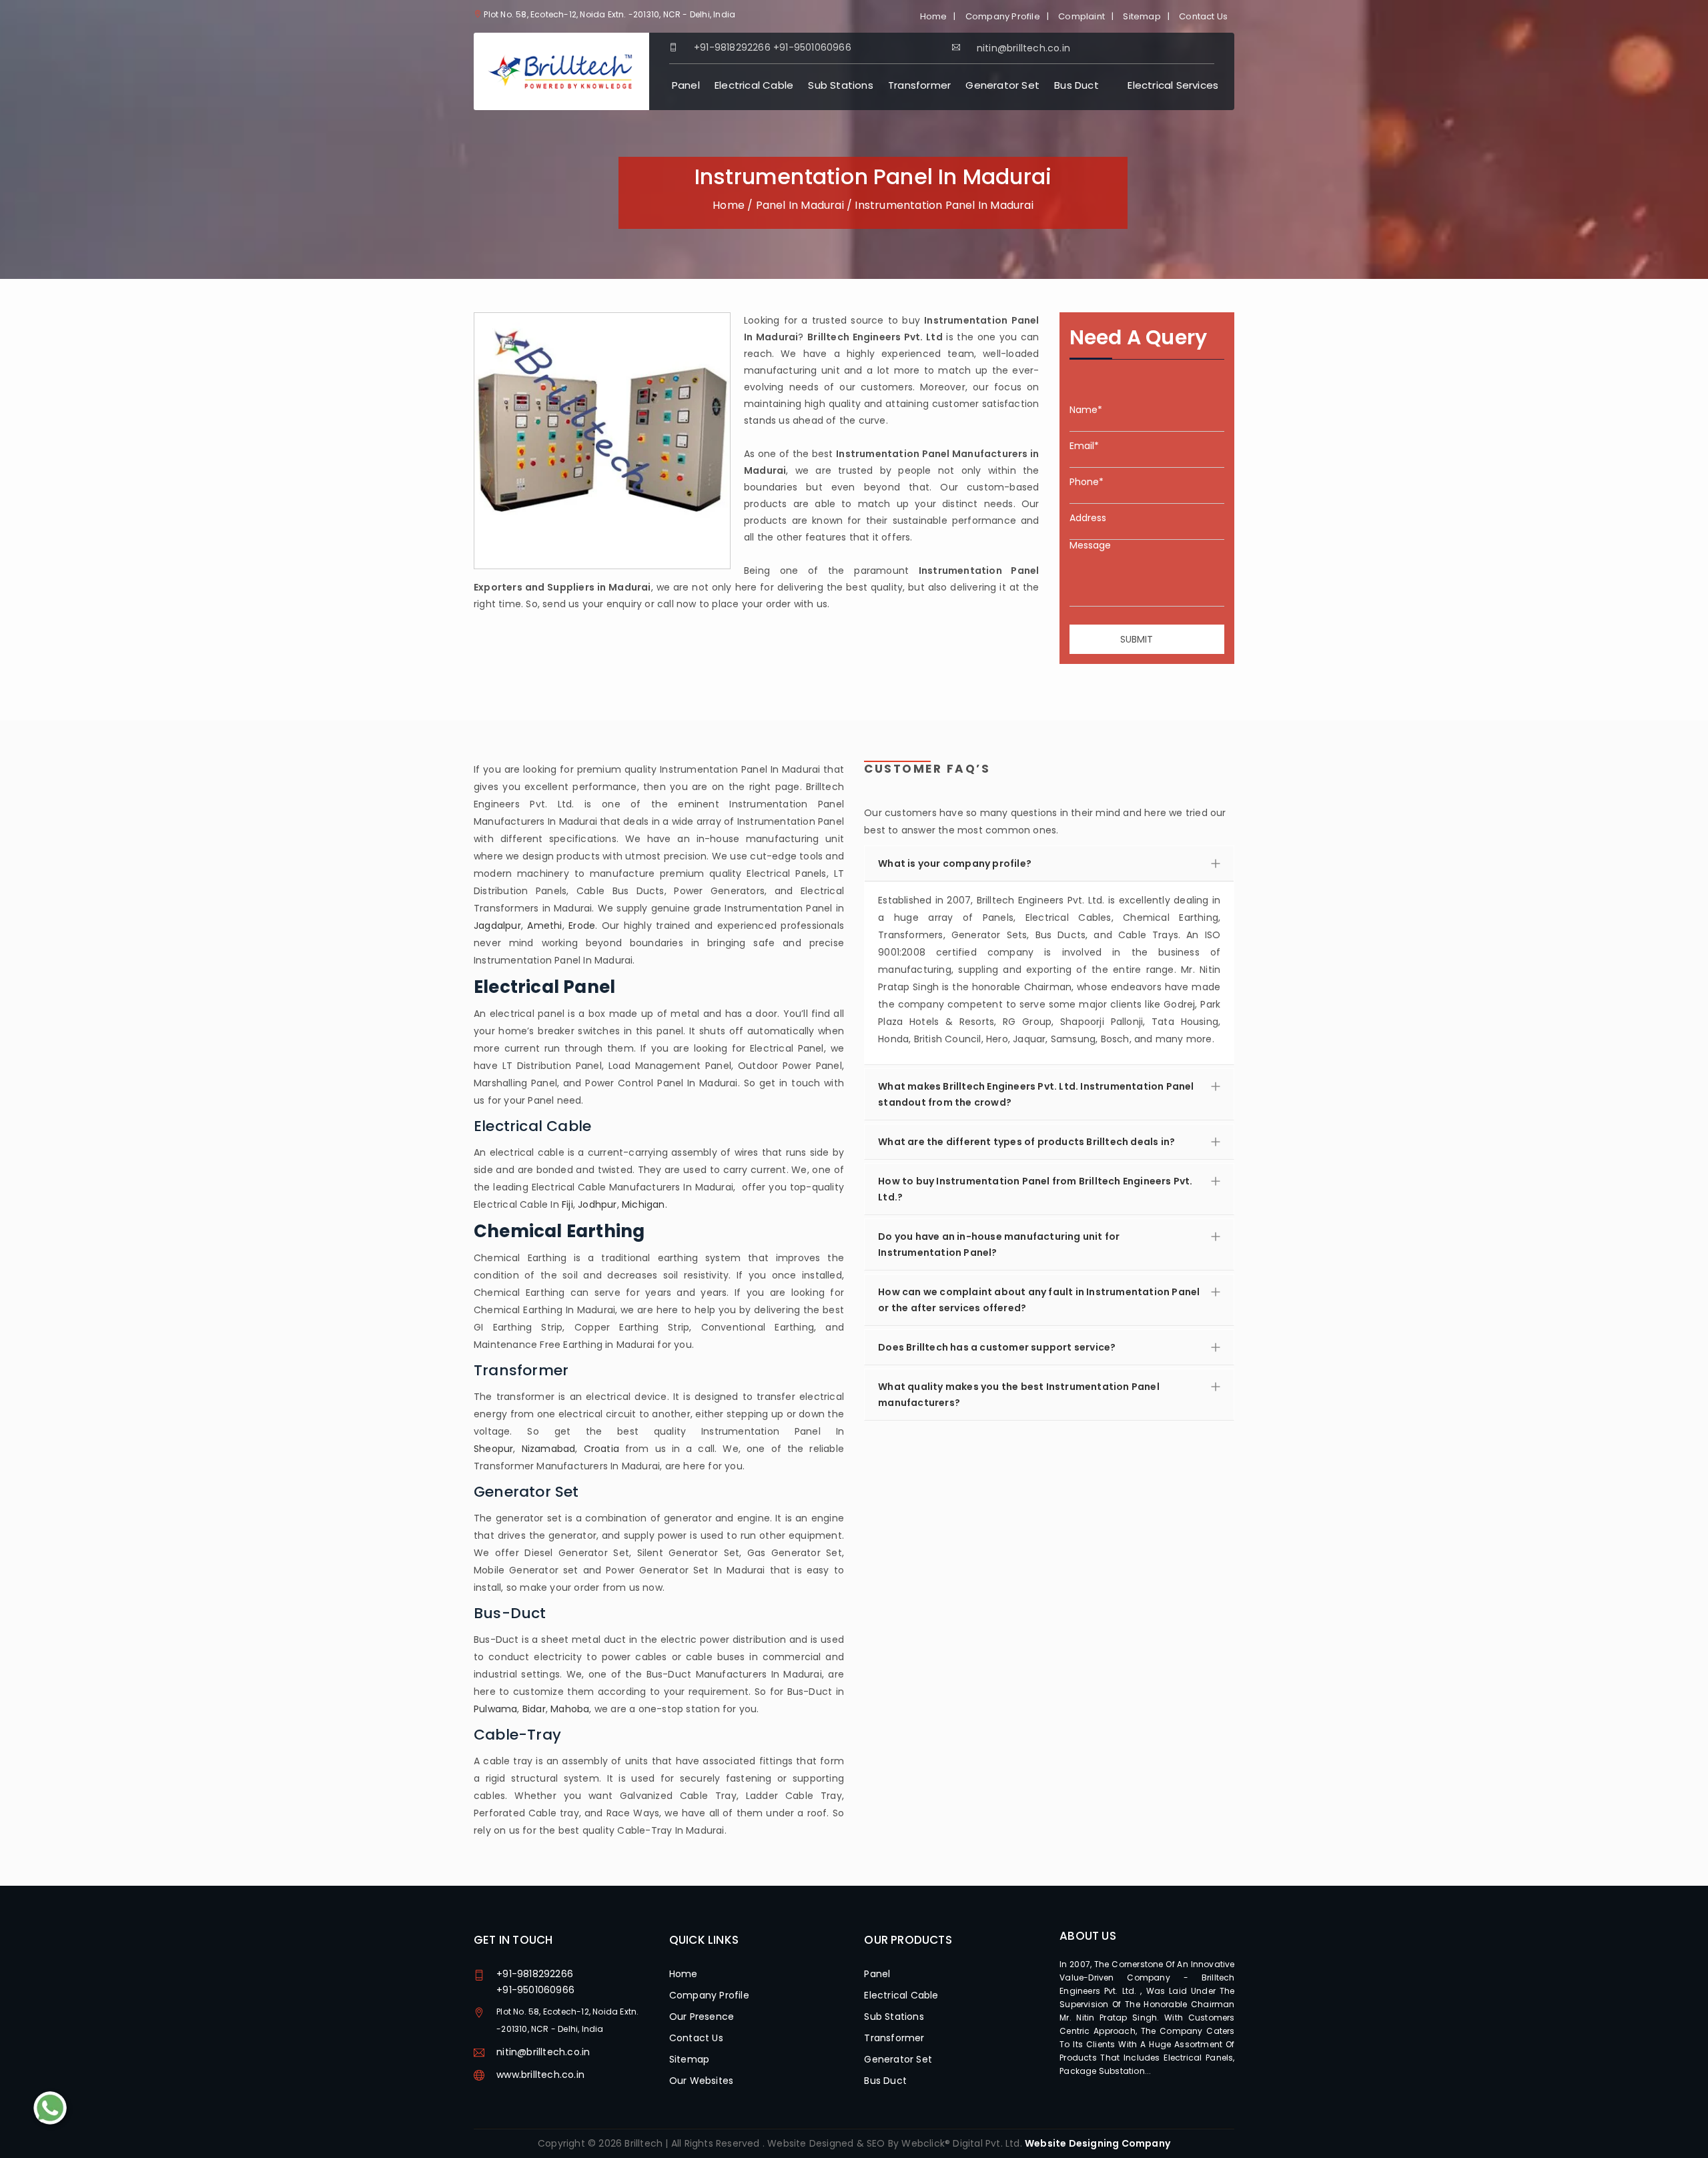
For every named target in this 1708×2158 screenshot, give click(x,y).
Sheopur (493, 1449)
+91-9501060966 (812, 47)
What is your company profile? (955, 863)
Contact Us (1203, 16)
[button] (1049, 973)
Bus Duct (1077, 85)
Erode (582, 926)
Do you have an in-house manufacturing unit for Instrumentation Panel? (999, 1244)
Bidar (534, 1709)
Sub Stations (840, 85)
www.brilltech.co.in (540, 2075)
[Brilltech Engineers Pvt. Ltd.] (561, 71)
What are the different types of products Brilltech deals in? (1026, 1142)
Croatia (601, 1449)
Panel (686, 85)
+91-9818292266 (732, 47)
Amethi (544, 926)
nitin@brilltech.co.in (543, 2052)
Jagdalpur (497, 926)
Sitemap (1142, 16)
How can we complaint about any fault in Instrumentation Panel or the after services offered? (1039, 1300)
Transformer (919, 85)
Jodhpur (597, 1204)
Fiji (567, 1204)
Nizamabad (549, 1449)
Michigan (644, 1204)
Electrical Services (1173, 85)
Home (934, 16)
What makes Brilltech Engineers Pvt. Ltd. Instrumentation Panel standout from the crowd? (1036, 1094)
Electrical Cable (754, 85)
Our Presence (702, 2017)
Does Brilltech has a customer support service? (997, 1347)
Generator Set (1002, 85)
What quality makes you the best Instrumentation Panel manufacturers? (1019, 1395)
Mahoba (570, 1709)
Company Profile (1003, 16)
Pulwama (495, 1709)
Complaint (1082, 16)
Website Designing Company (1098, 2143)
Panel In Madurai (800, 205)
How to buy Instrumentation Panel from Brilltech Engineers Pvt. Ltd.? (1035, 1189)
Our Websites (701, 2081)
